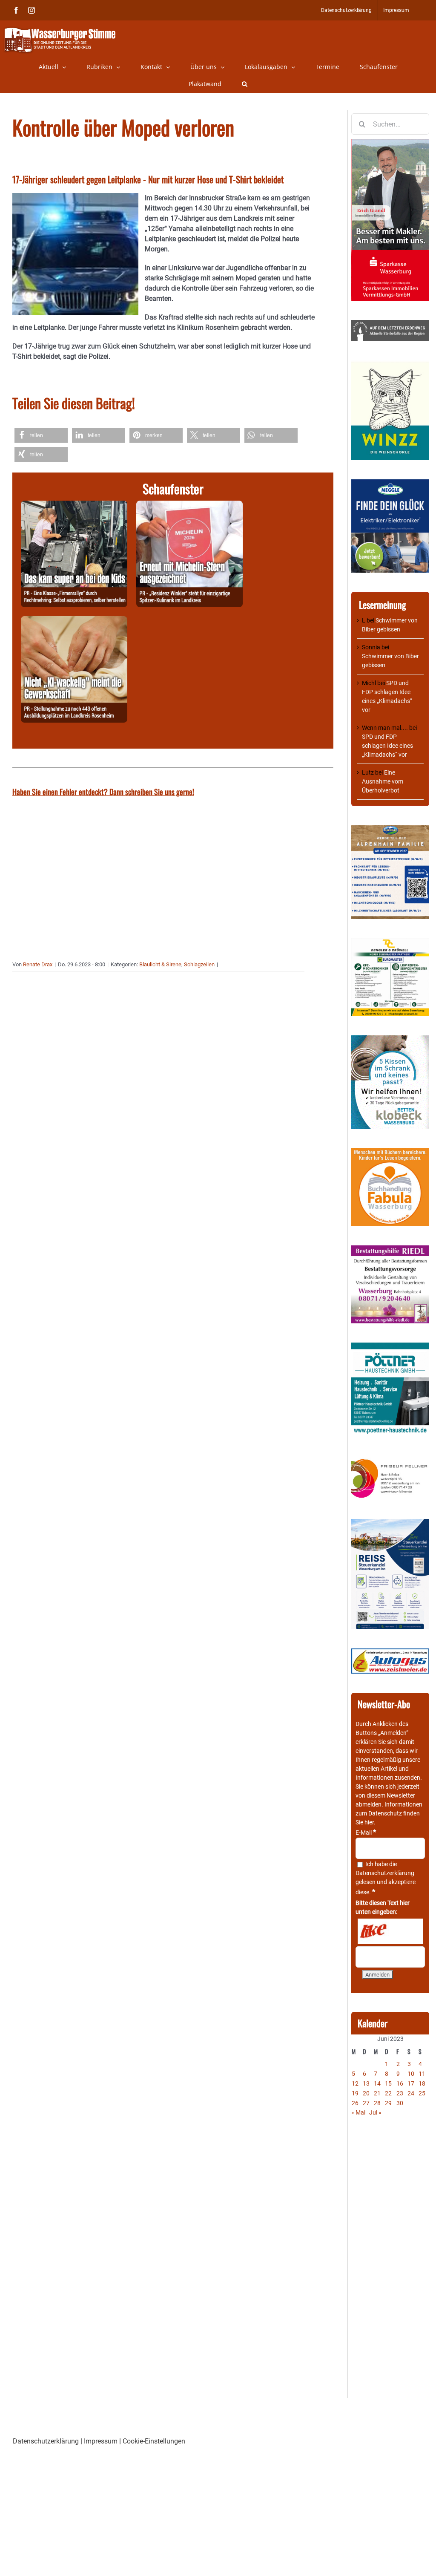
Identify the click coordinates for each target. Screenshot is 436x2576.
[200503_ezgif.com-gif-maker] (390, 1040)
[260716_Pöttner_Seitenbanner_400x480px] (390, 1347)
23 (400, 2093)
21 (377, 2093)
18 (422, 2083)
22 (388, 2093)
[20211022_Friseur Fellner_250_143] (390, 1459)
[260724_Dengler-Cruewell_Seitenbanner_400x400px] (390, 942)
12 (355, 2083)
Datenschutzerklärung (385, 1873)
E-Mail (366, 1833)
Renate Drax (38, 964)
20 (366, 2093)
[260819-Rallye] (74, 506)
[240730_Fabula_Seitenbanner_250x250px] (390, 1153)
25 (422, 2093)
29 (388, 2103)
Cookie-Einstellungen (154, 2441)
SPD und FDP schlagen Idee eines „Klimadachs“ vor (387, 746)
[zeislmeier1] (390, 1653)
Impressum (101, 2441)
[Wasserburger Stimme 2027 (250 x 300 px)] (390, 830)
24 (411, 2093)
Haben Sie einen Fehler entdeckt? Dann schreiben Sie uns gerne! (103, 792)
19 (355, 2093)
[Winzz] (390, 364)
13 (366, 2083)
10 (411, 2074)
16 (400, 2083)
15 (388, 2083)
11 (422, 2074)
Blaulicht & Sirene (160, 964)
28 (377, 2103)
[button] (245, 84)
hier (369, 1822)
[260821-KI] (74, 621)
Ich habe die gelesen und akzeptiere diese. (386, 1878)
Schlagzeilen (199, 964)
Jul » (375, 2112)
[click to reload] (390, 1931)
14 (377, 2083)
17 (411, 2083)
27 (366, 2103)
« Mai (358, 2112)
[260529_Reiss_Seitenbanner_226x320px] (390, 1523)
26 (355, 2103)
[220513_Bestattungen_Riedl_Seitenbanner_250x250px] (390, 1250)
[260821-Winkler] (189, 506)
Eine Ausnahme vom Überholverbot (383, 781)
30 (400, 2103)
